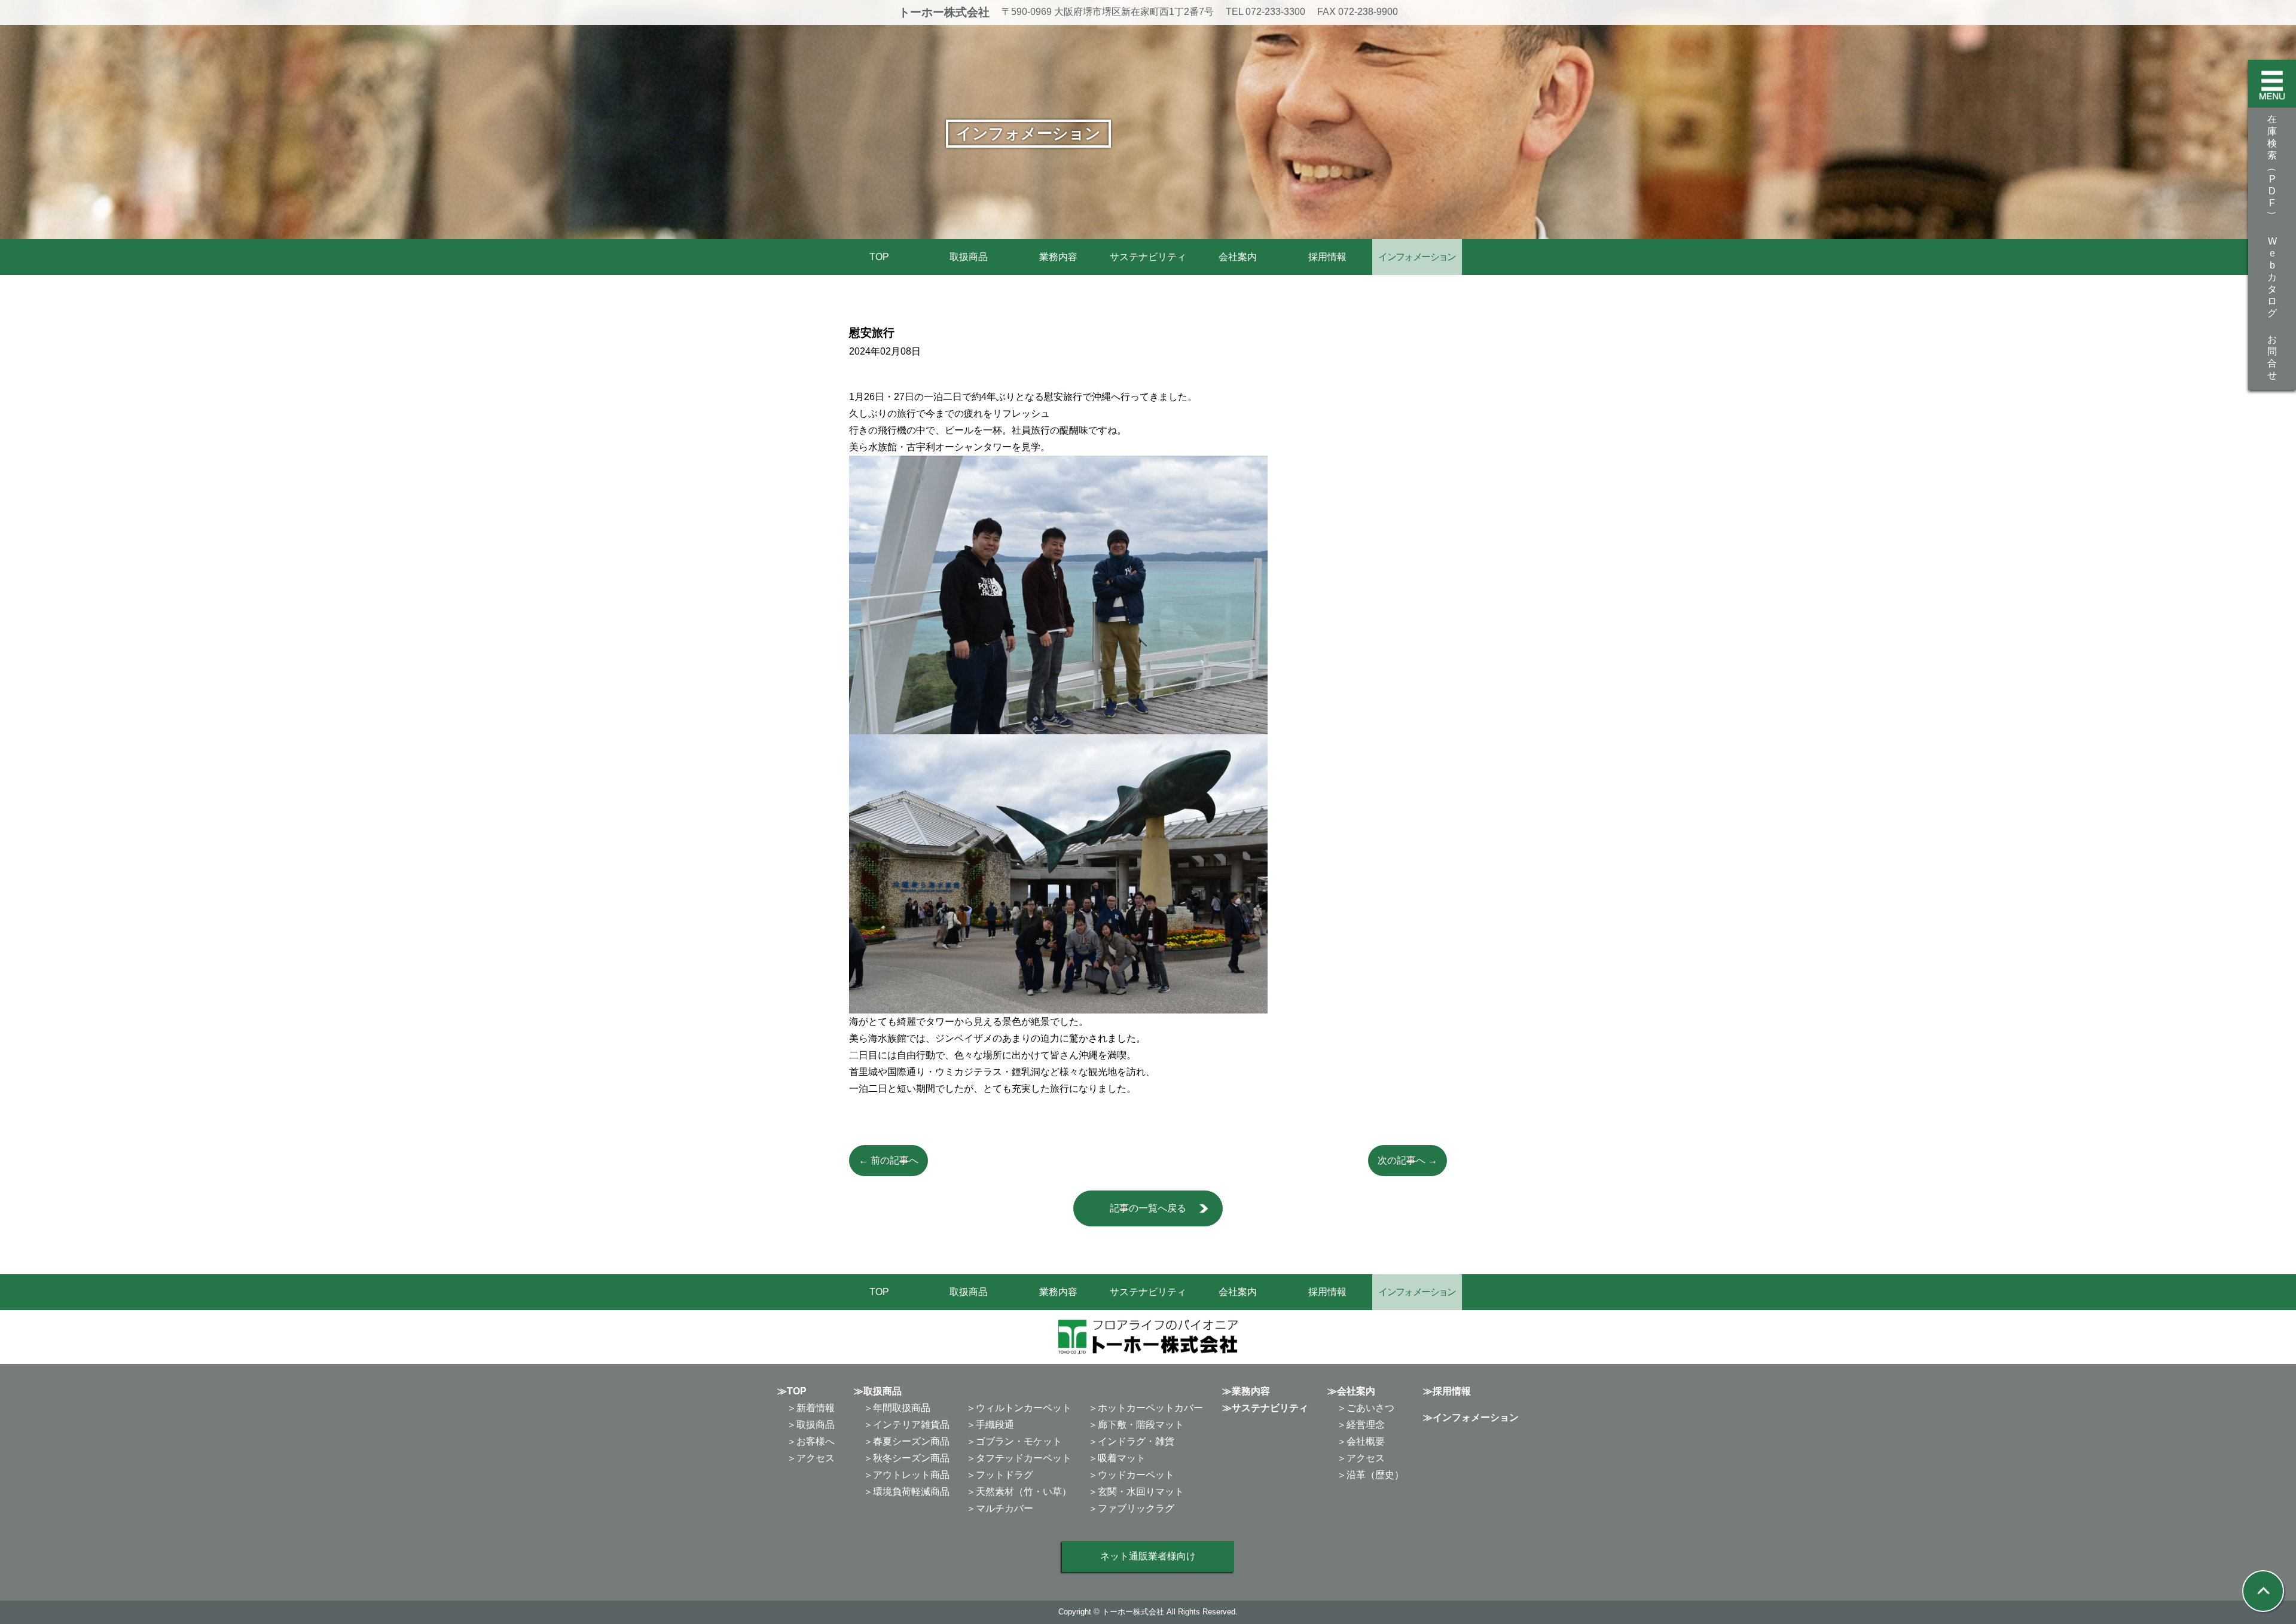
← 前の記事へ (889, 1160)
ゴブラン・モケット (1019, 1441)
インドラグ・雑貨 (1136, 1441)
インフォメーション (1476, 1417)
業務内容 (1058, 257)
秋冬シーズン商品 (911, 1458)
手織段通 (995, 1425)
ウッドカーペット (1136, 1475)
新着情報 (816, 1408)
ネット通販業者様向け (1148, 1556)
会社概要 (1366, 1441)
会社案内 (1238, 257)
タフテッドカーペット (1024, 1458)
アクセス (816, 1458)
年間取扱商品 (902, 1408)
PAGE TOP (2238, 1565)
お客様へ (816, 1441)
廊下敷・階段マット (1141, 1425)
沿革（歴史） (1375, 1475)
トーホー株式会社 (944, 12)
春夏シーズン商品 (911, 1441)
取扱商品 (969, 257)
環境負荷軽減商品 (911, 1492)
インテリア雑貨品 (911, 1425)
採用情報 (1327, 257)
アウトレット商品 (911, 1475)
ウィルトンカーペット (1024, 1408)
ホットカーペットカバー (1150, 1408)
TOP (879, 257)
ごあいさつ (1370, 1408)
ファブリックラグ (1136, 1508)
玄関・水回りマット (1141, 1492)
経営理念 (1366, 1425)
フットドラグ (1004, 1475)
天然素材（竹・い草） (1024, 1492)
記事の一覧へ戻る (1148, 1208)
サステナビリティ (1148, 257)
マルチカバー (1004, 1508)
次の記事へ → (1407, 1160)
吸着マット (1122, 1458)
